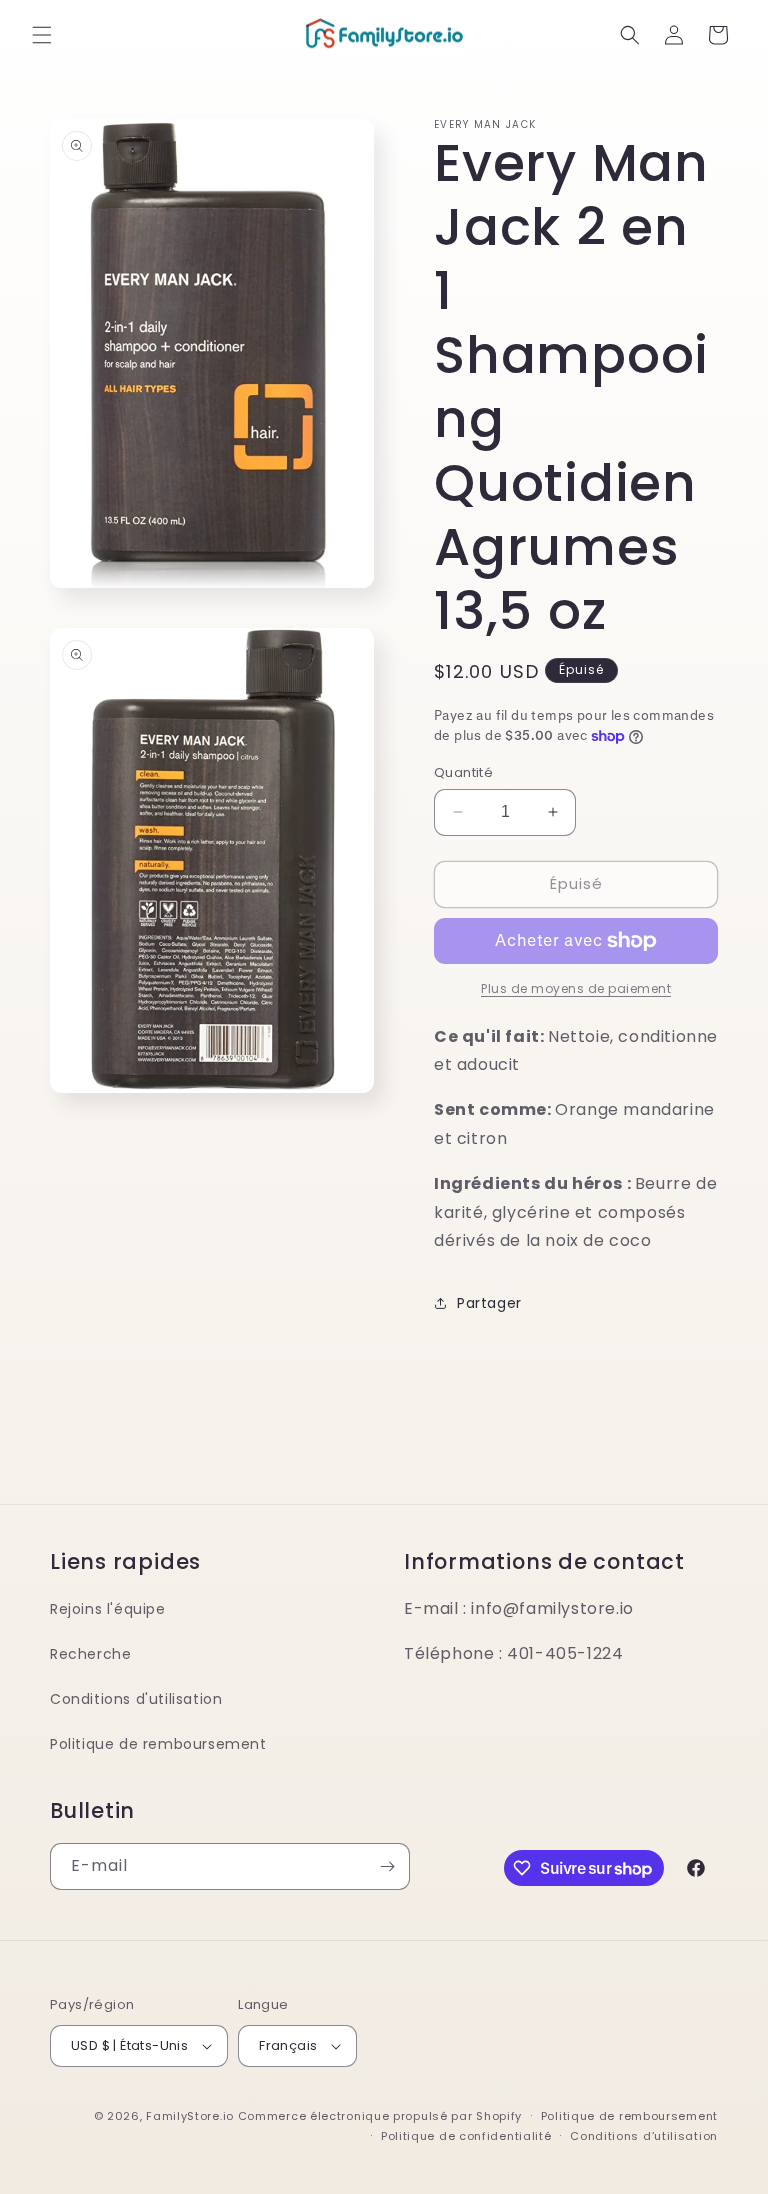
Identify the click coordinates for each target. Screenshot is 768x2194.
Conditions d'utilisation (136, 1699)
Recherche (90, 1654)
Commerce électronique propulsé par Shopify (380, 2116)
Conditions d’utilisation (644, 2136)
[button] (42, 35)
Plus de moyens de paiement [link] (576, 988)
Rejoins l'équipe (108, 1609)
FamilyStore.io (190, 2116)
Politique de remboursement (158, 1744)
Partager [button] (489, 1303)
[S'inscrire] (387, 1866)
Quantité (463, 772)
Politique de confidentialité (466, 2136)
